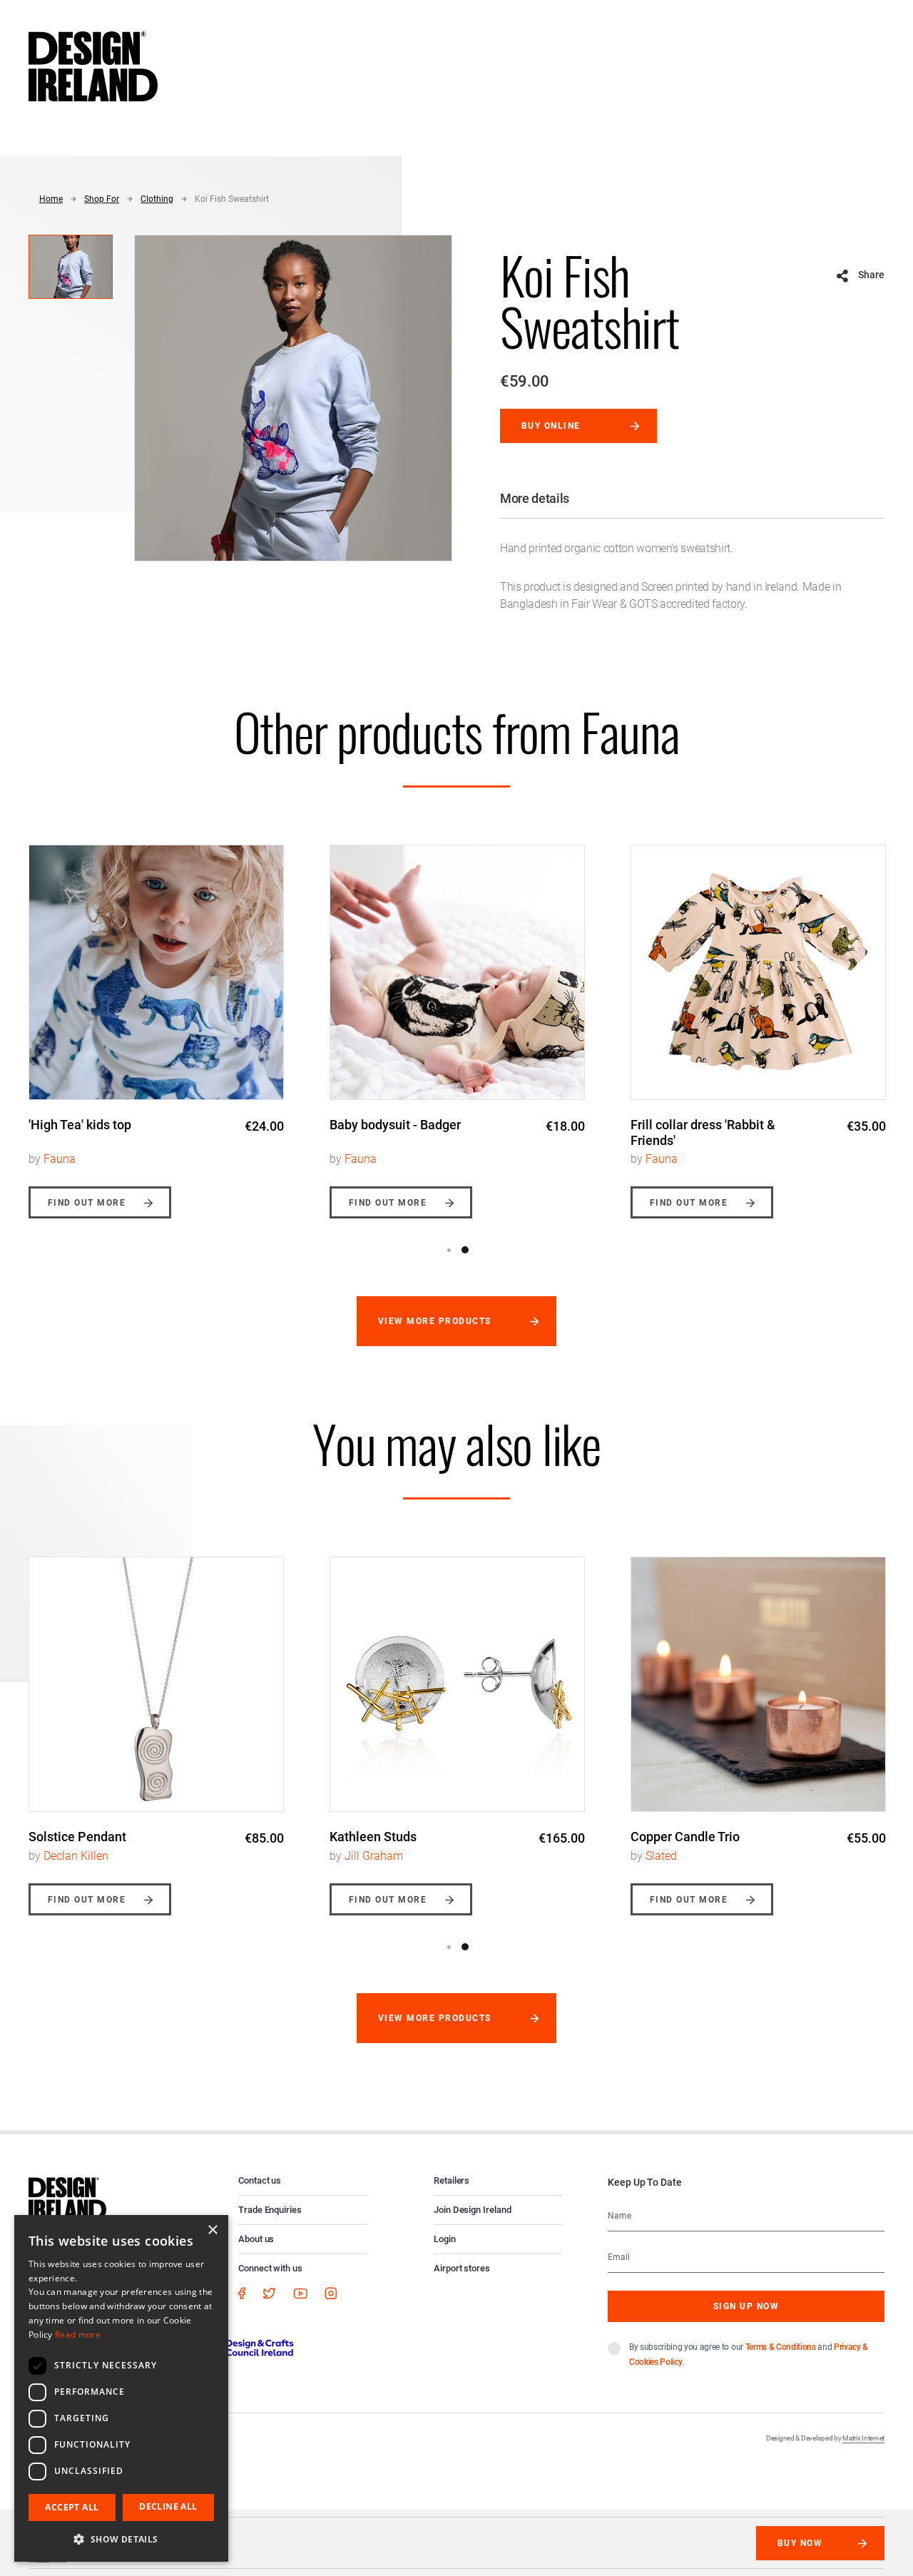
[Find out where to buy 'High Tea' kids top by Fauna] (156, 972)
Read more (78, 2335)
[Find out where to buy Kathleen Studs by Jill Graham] (457, 1684)
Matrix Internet (863, 2438)
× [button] (212, 2230)
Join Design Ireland (473, 2210)
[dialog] (121, 2388)
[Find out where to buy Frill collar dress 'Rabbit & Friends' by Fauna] (758, 972)
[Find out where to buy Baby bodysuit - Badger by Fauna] (457, 972)
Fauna (60, 1159)
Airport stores (462, 2268)
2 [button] (465, 1250)
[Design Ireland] (93, 66)
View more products (435, 1321)
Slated (661, 1856)
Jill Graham (374, 1856)
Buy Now (800, 2543)
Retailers (452, 2180)
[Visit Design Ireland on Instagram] (331, 2293)
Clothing (157, 199)
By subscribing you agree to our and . (749, 2354)
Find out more (87, 1203)
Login (445, 2239)
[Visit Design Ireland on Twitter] (269, 2293)
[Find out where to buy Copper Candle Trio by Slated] (758, 1684)
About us (256, 2239)
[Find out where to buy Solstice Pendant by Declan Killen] (156, 1684)
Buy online (551, 426)
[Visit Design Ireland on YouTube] (300, 2293)
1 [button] (449, 1250)
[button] (121, 2539)
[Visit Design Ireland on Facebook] (242, 2293)
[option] (156, 1021)
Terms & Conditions (781, 2347)
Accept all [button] (72, 2507)
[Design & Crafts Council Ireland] (235, 2347)
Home (51, 199)
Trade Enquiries (270, 2210)
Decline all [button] (168, 2506)
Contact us (260, 2180)
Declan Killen (76, 1856)
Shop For (102, 199)
